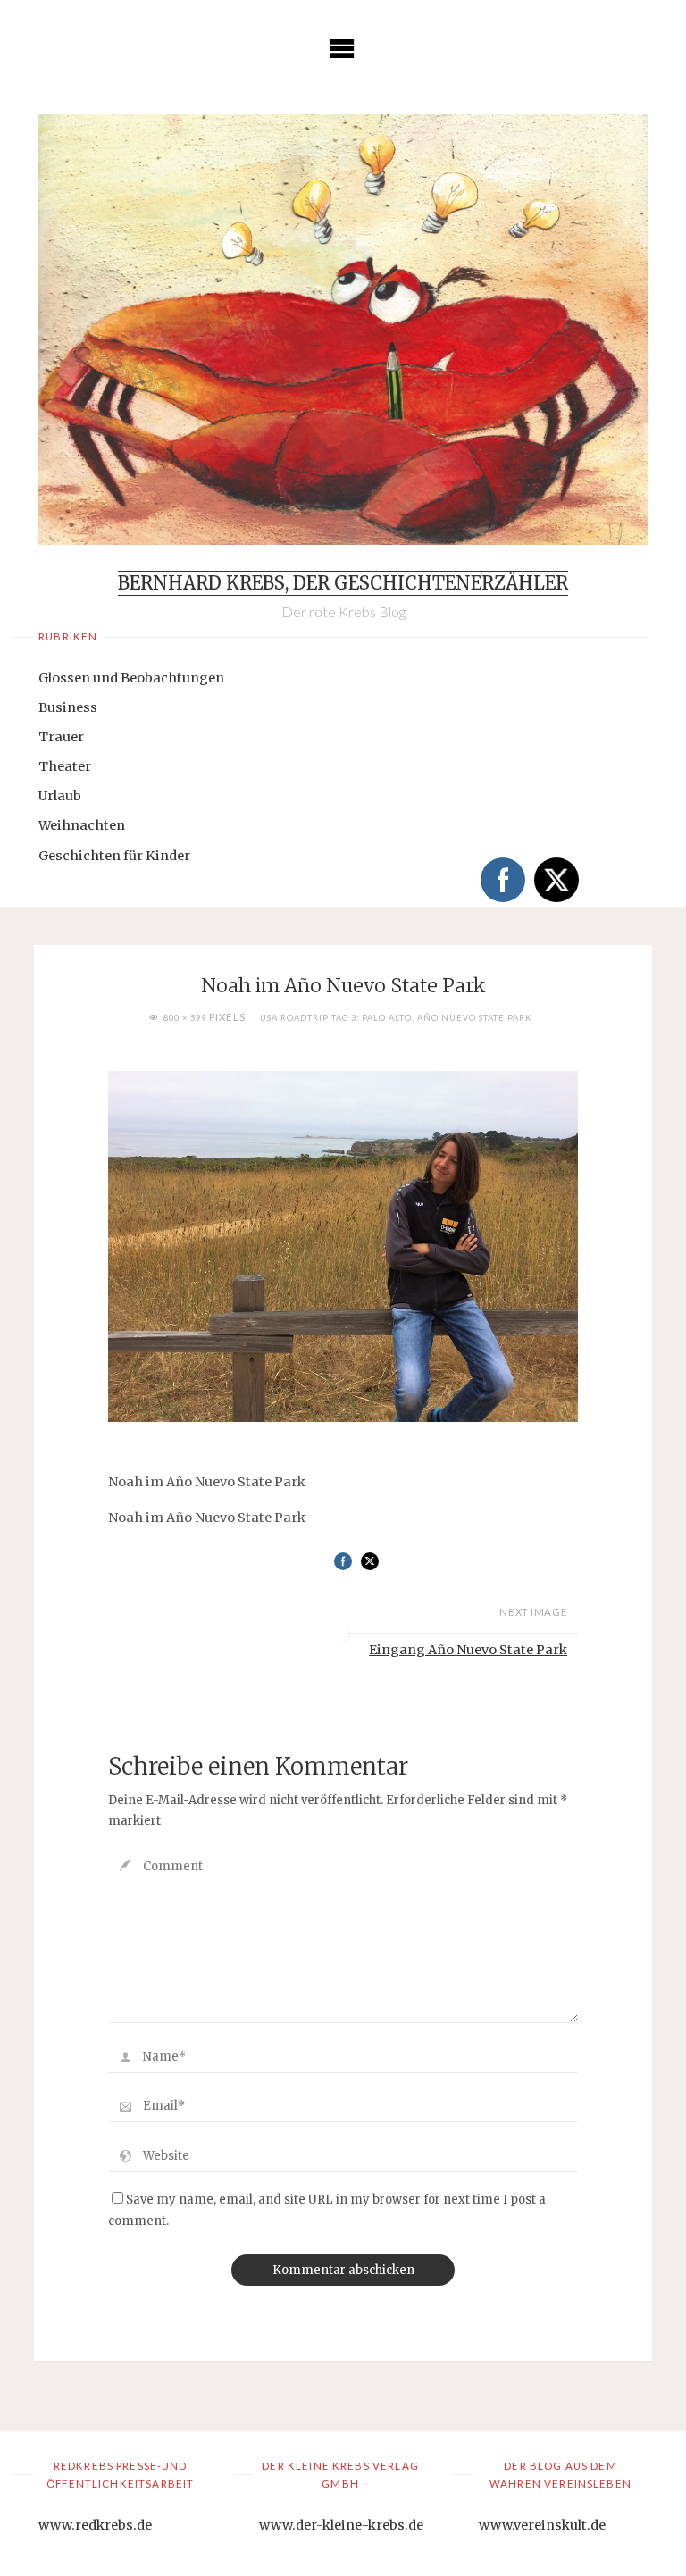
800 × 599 (186, 1018)
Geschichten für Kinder (114, 856)
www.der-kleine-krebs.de (341, 2525)
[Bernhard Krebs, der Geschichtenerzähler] (343, 329)
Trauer (61, 737)
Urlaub (60, 796)
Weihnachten (82, 825)
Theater (65, 766)
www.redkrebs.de (95, 2525)
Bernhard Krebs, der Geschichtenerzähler (343, 583)
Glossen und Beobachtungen (131, 678)
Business (68, 707)
